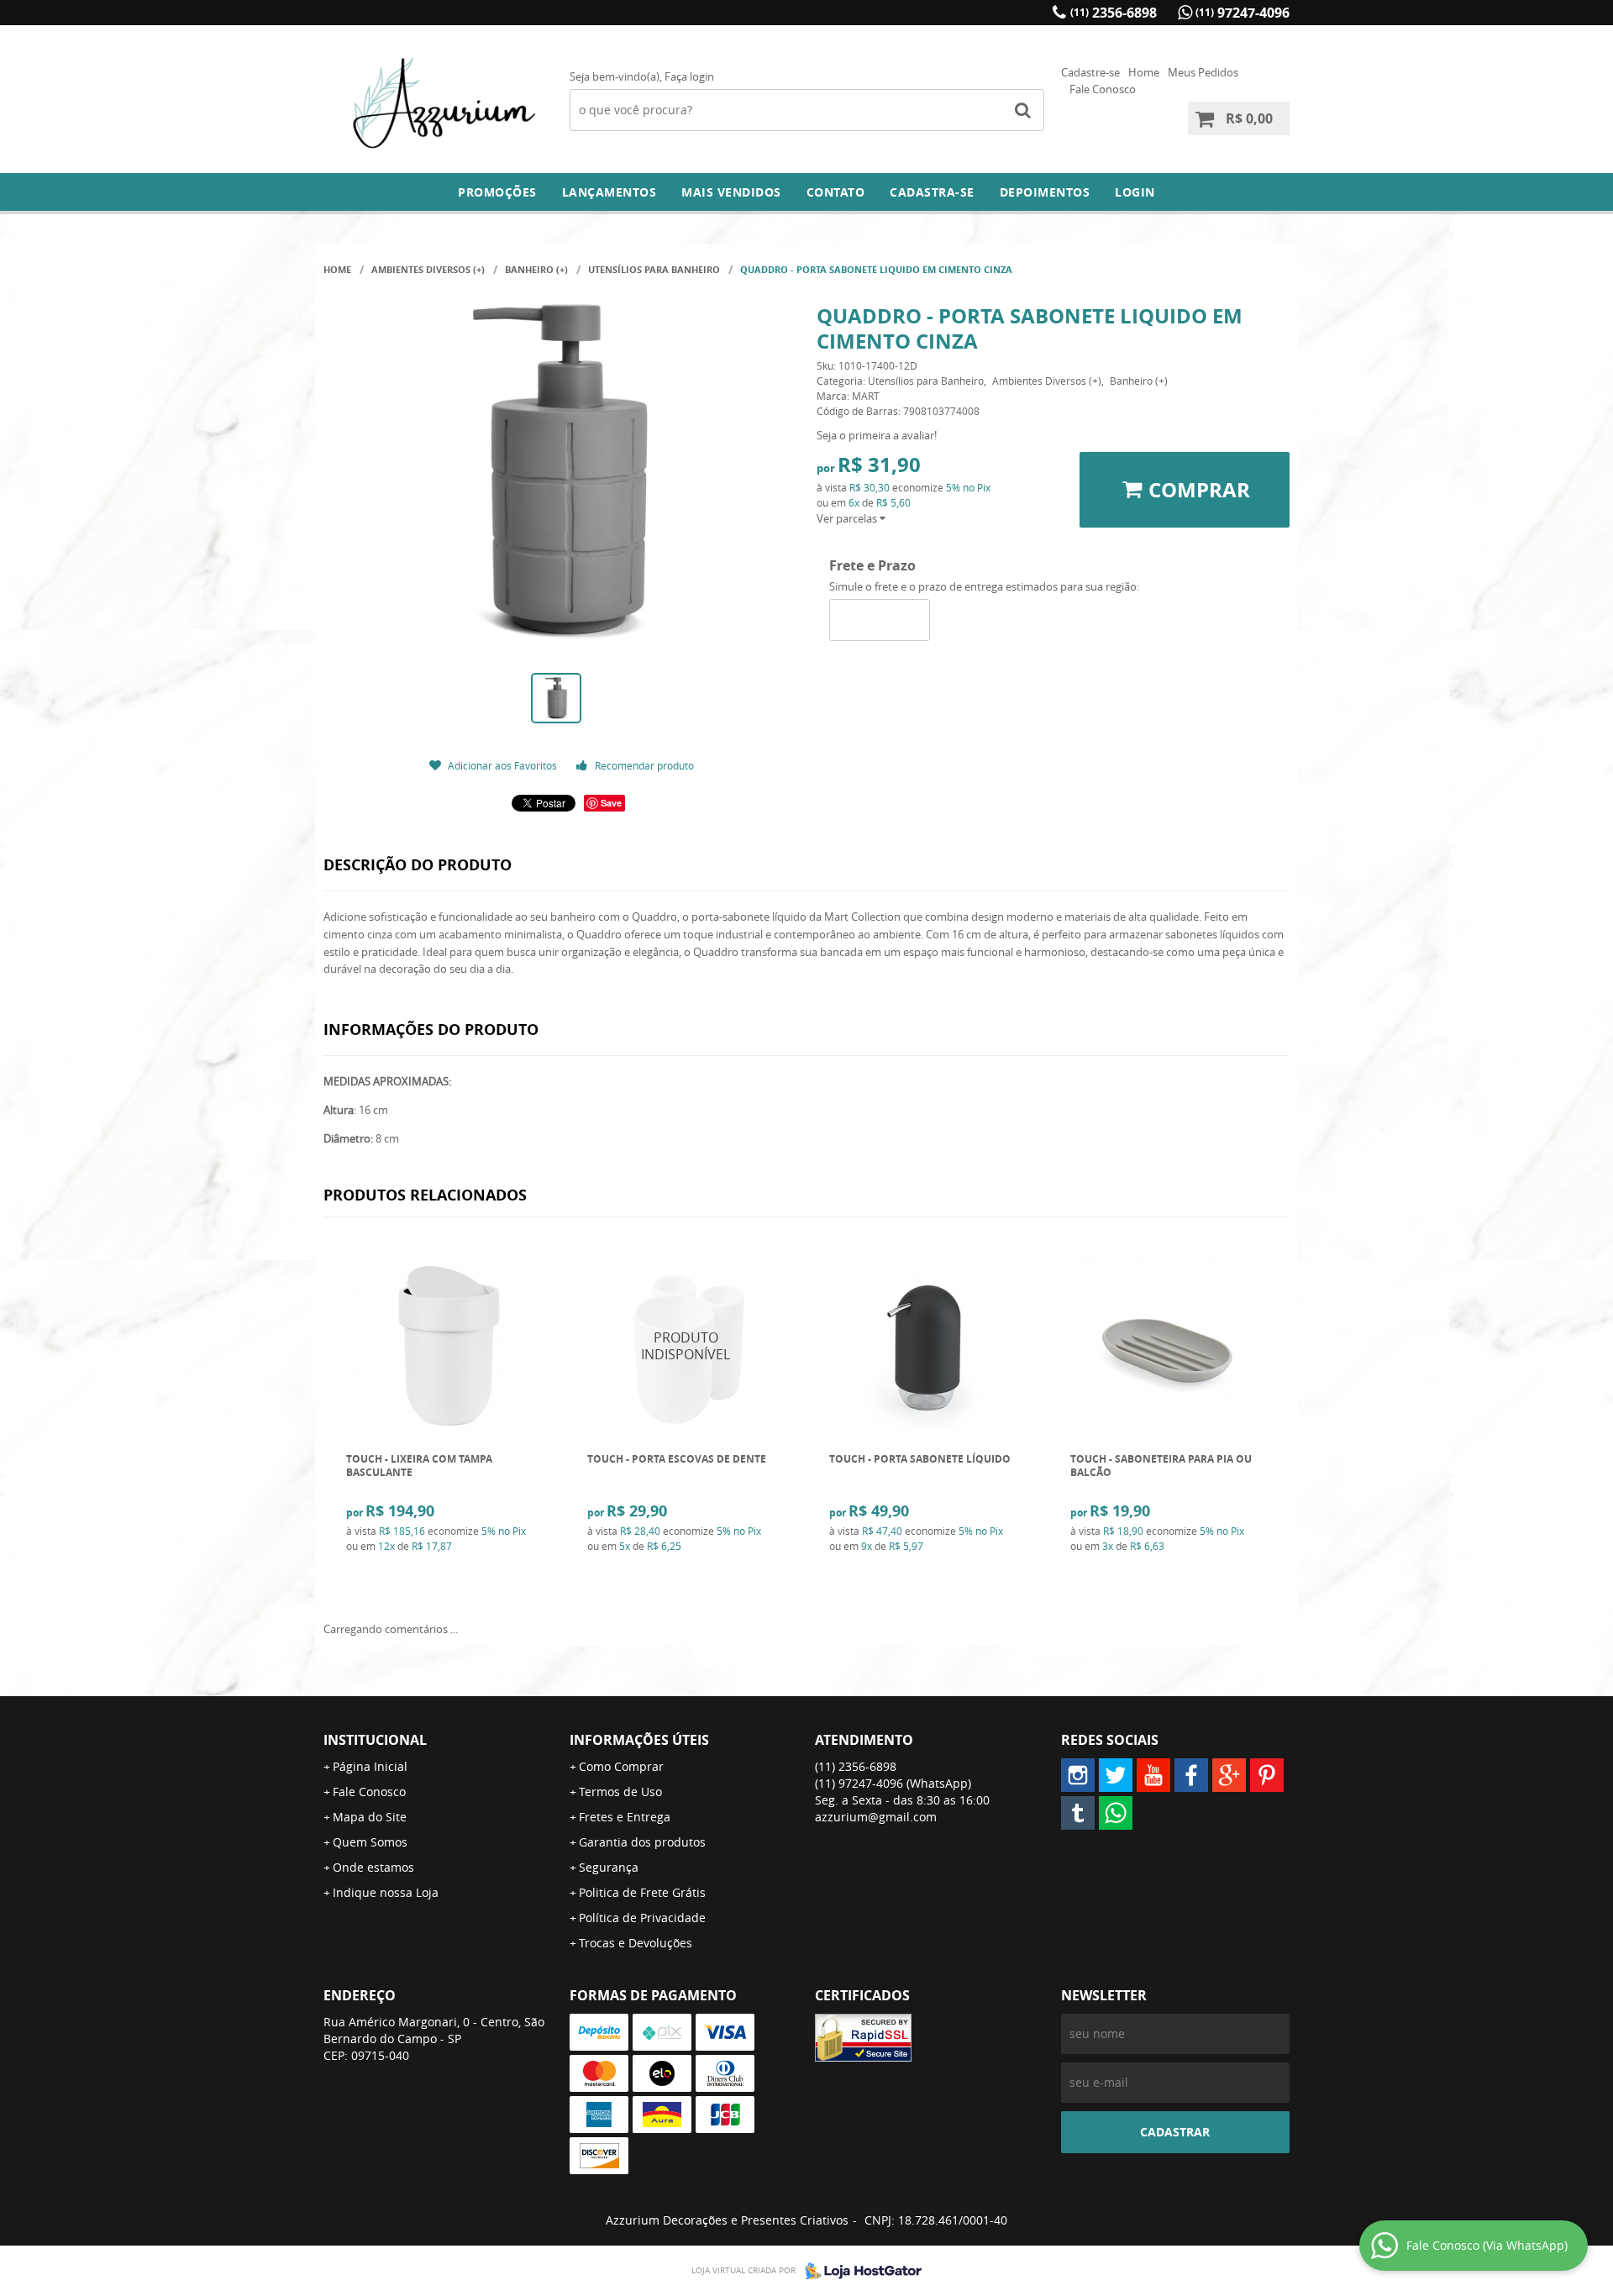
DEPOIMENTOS (1045, 192)
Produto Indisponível (686, 1345)
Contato (836, 192)
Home (1144, 72)
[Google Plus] (1229, 1775)
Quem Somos (370, 1842)
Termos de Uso (620, 1792)
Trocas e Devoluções (636, 1943)
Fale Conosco (1103, 89)
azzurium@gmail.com (876, 1817)
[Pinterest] (1267, 1775)
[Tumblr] (1078, 1813)
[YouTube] (1153, 1775)
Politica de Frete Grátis (642, 1892)
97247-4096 (1243, 13)
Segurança (609, 1867)
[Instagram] (1078, 1775)
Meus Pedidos (1203, 72)
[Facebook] (1191, 1775)
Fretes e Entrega (625, 1817)
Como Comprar (621, 1766)
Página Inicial (370, 1766)
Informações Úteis (639, 1740)
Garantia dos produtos (642, 1842)
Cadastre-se (1090, 72)
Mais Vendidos (731, 192)
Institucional (375, 1740)
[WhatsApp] (1116, 1813)
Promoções (497, 192)
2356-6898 (1114, 13)
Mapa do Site (370, 1817)
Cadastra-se (932, 192)
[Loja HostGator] (859, 2271)
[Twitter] (1116, 1775)
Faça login (689, 76)
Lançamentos (609, 192)
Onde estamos (373, 1867)
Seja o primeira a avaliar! (877, 435)
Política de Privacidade (642, 1918)
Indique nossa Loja (386, 1892)
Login (1135, 192)
